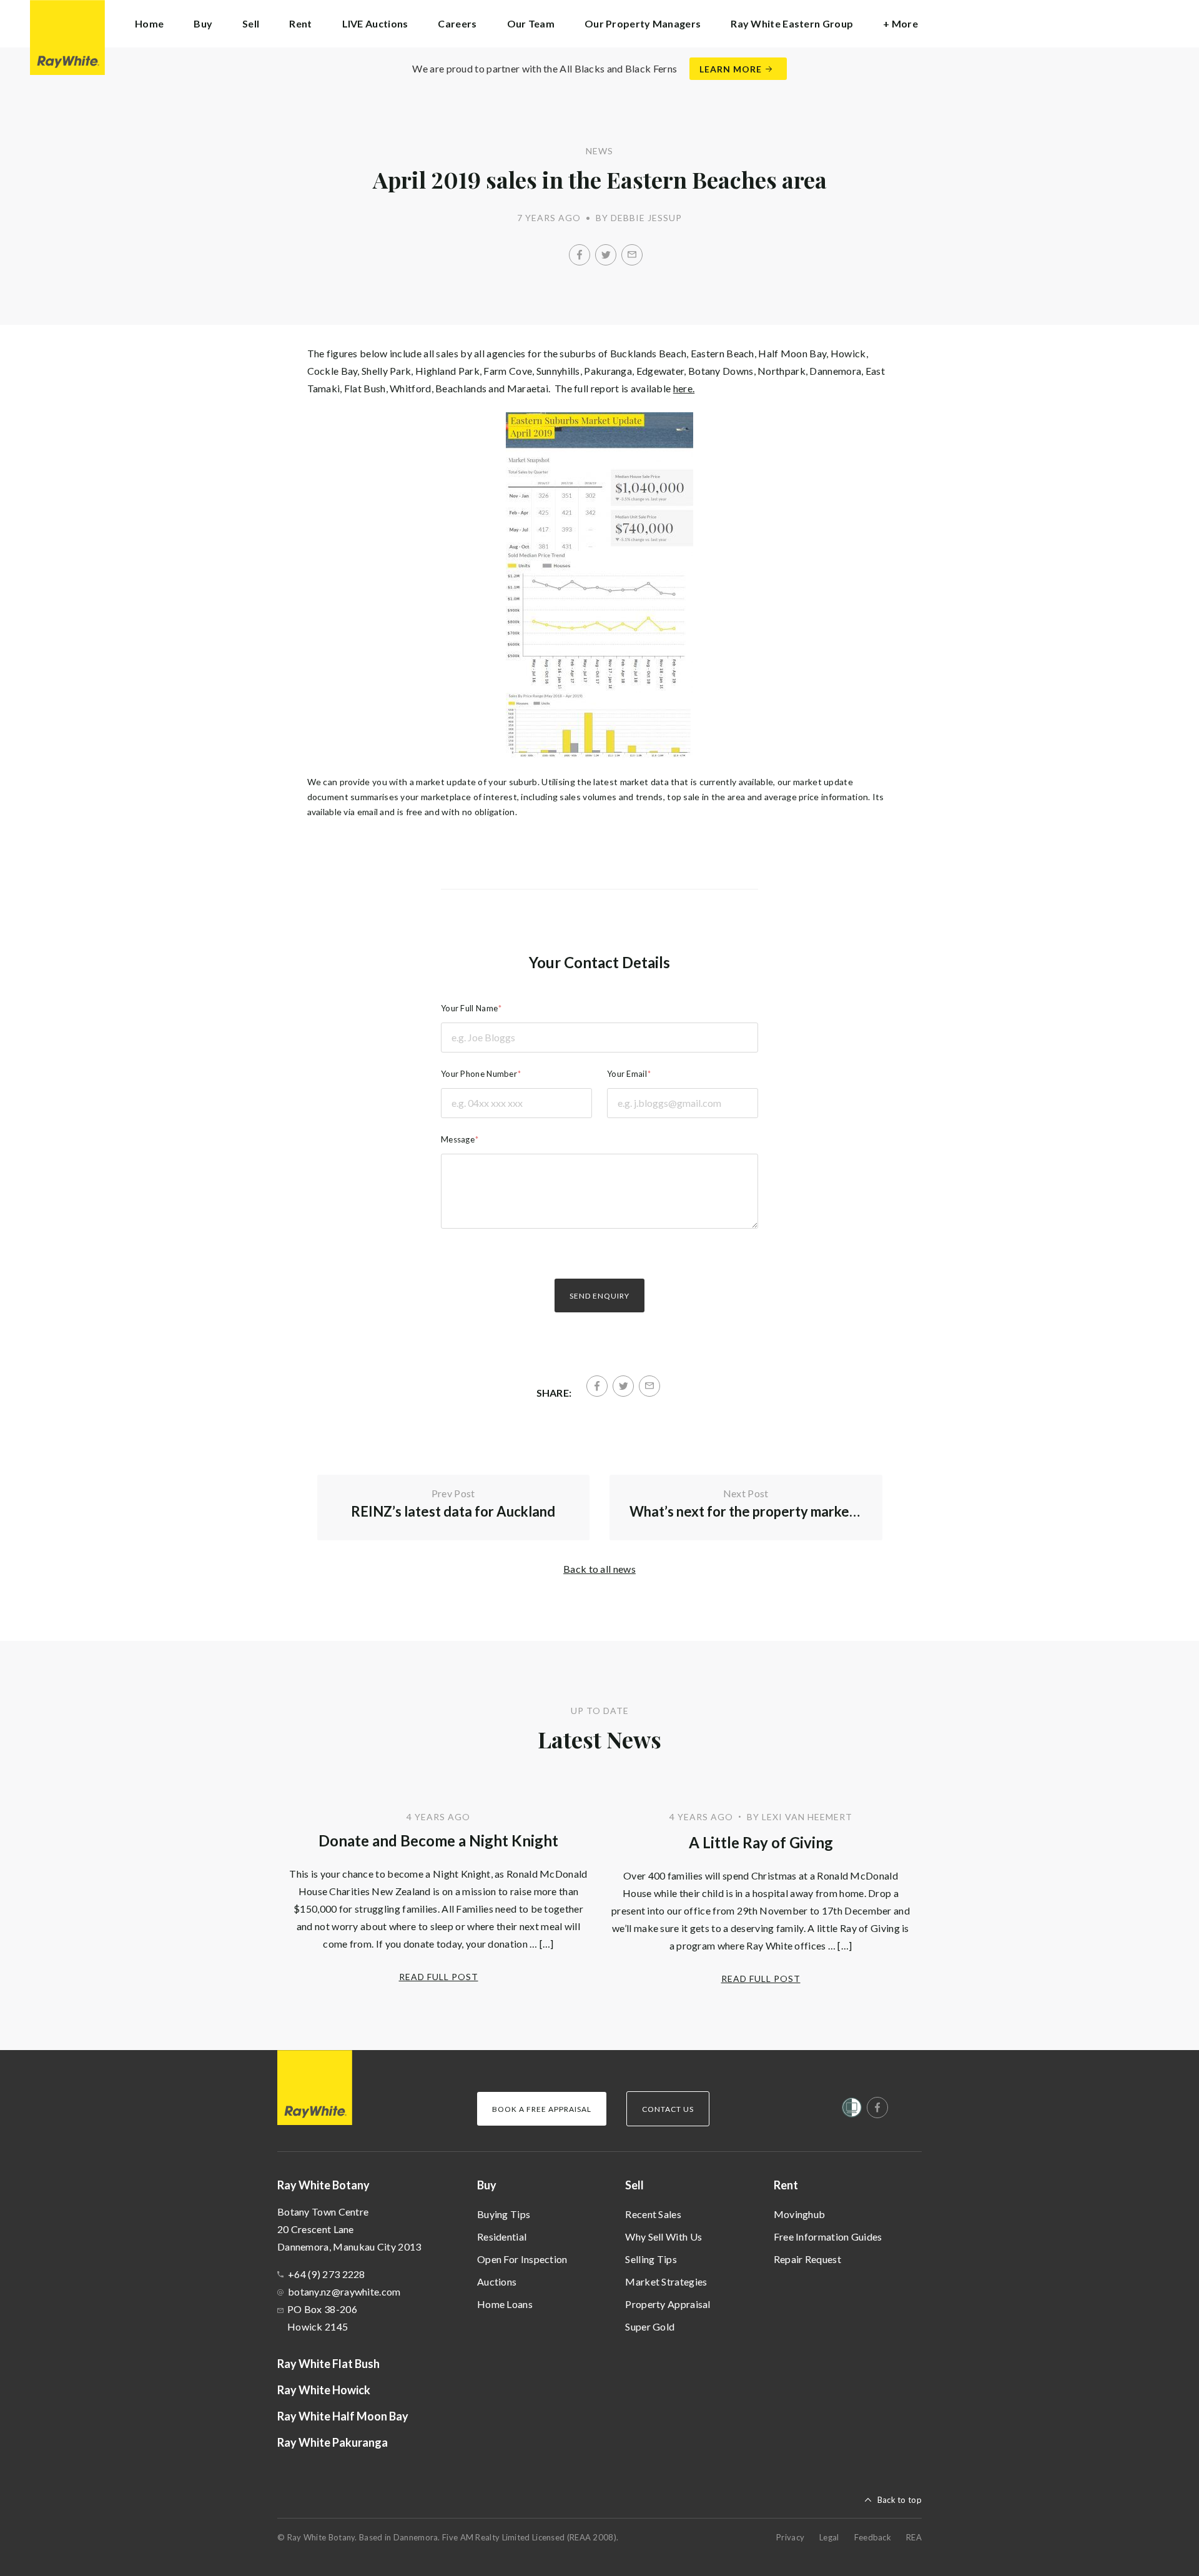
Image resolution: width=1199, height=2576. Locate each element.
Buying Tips (504, 2214)
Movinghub (800, 2214)
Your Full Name (469, 1008)
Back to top (900, 2500)
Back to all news (599, 1569)
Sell (634, 2185)
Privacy (790, 2537)
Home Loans (505, 2304)
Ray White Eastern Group (792, 23)
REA (914, 2537)
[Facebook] (580, 255)
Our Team (531, 23)
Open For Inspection (522, 2259)
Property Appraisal (668, 2304)
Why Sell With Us (664, 2237)
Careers (457, 23)
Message (458, 1139)
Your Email (627, 1074)
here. (684, 388)
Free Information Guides (828, 2237)
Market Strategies (666, 2281)
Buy (487, 2185)
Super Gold (650, 2326)
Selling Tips (651, 2259)
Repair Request (807, 2259)
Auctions (497, 2281)
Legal (829, 2537)
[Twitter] (606, 255)
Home (149, 23)
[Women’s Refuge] (852, 2110)
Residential (502, 2237)
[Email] (632, 255)
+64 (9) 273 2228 (327, 2274)
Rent (786, 2185)
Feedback (873, 2537)
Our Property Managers (643, 23)
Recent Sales (653, 2214)
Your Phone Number (479, 1074)
